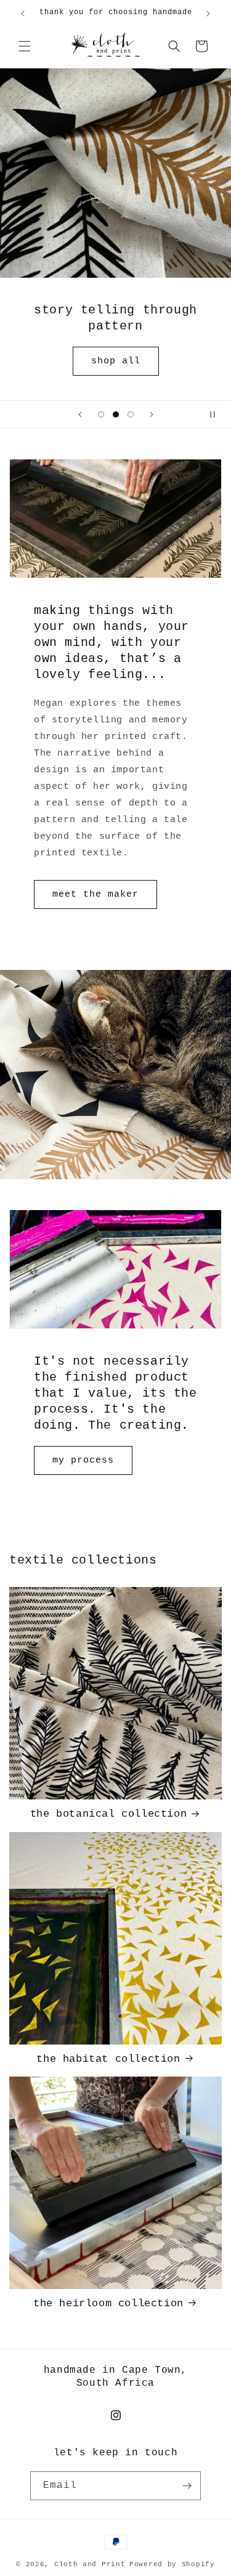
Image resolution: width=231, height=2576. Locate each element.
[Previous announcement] (23, 14)
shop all (116, 361)
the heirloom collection (108, 2303)
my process (83, 1460)
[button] (25, 46)
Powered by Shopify (172, 2564)
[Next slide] (152, 414)
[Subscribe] (187, 2486)
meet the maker (95, 894)
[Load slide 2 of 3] (116, 414)
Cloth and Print (90, 2564)
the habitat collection (108, 2059)
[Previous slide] (80, 414)
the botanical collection (108, 1814)
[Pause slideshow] (217, 414)
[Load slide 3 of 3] (131, 414)
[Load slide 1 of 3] (101, 414)
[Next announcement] (208, 14)
